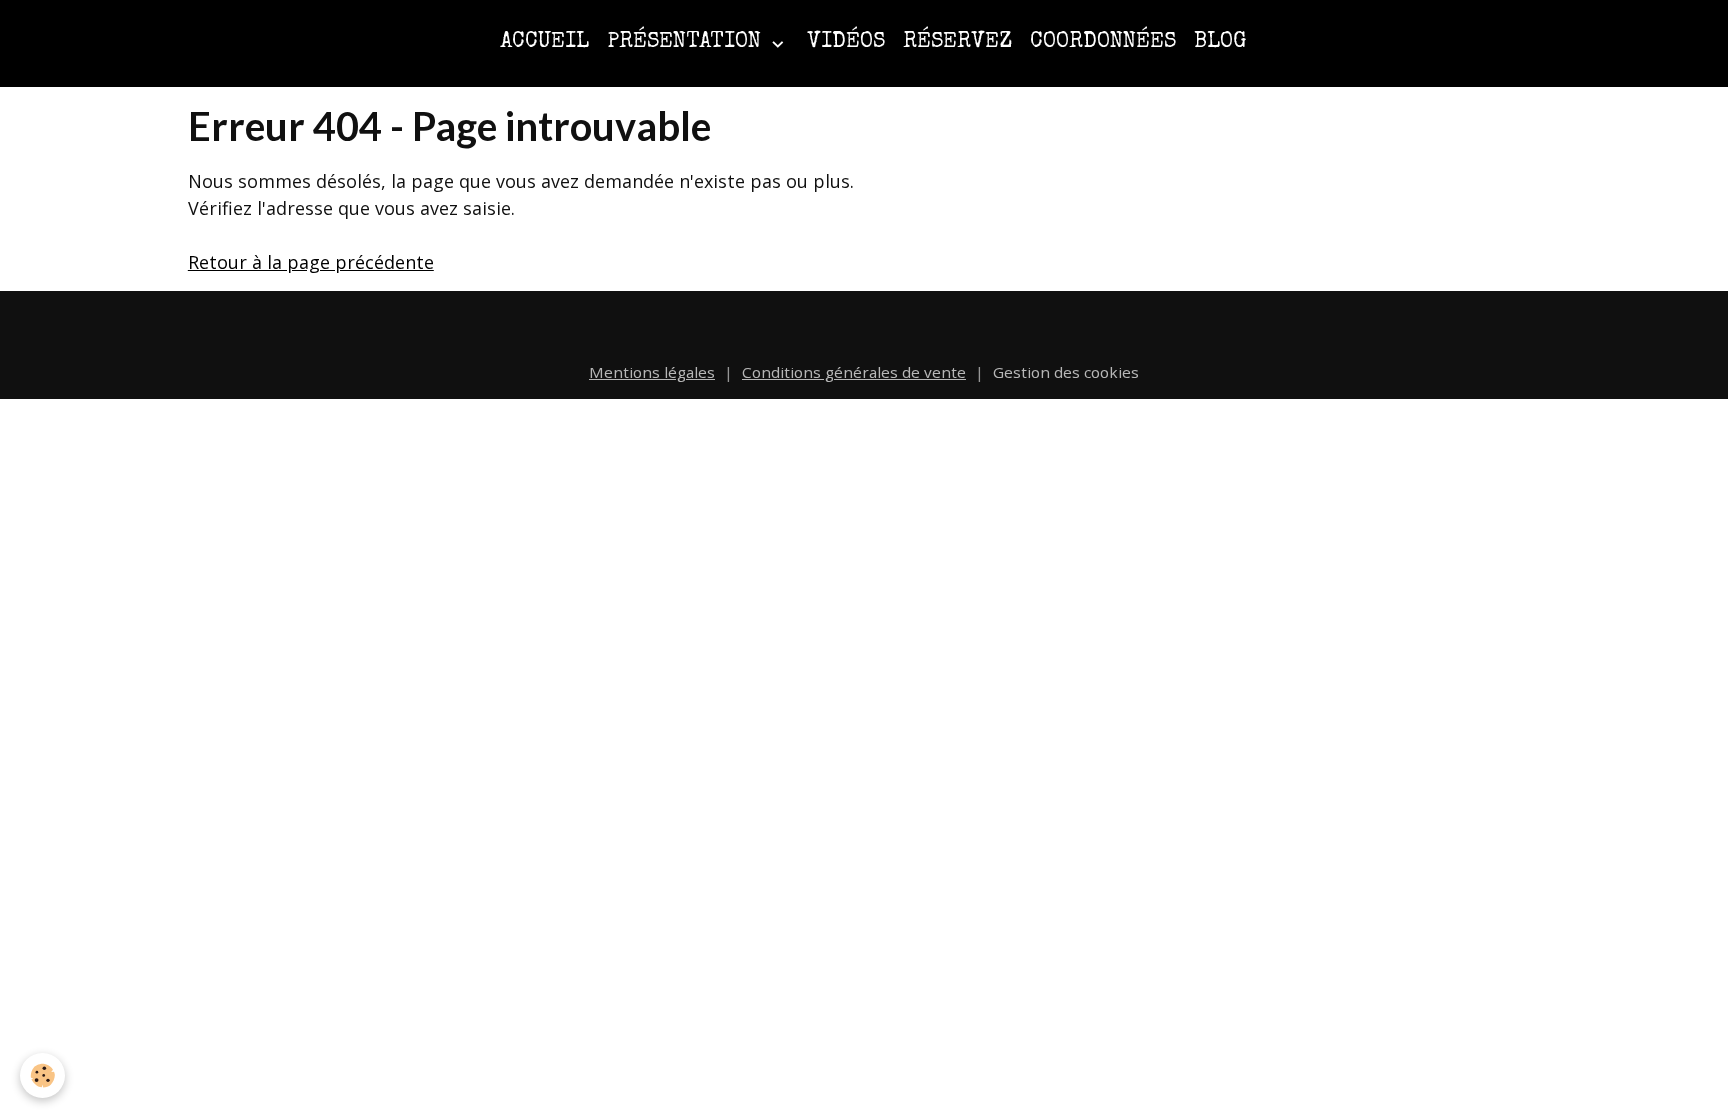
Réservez (957, 42)
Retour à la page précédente (311, 262)
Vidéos (846, 42)
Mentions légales (652, 372)
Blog (1220, 42)
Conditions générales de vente (854, 372)
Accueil (544, 42)
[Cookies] (42, 1075)
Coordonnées (1103, 42)
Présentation (687, 42)
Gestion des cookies (1066, 372)
